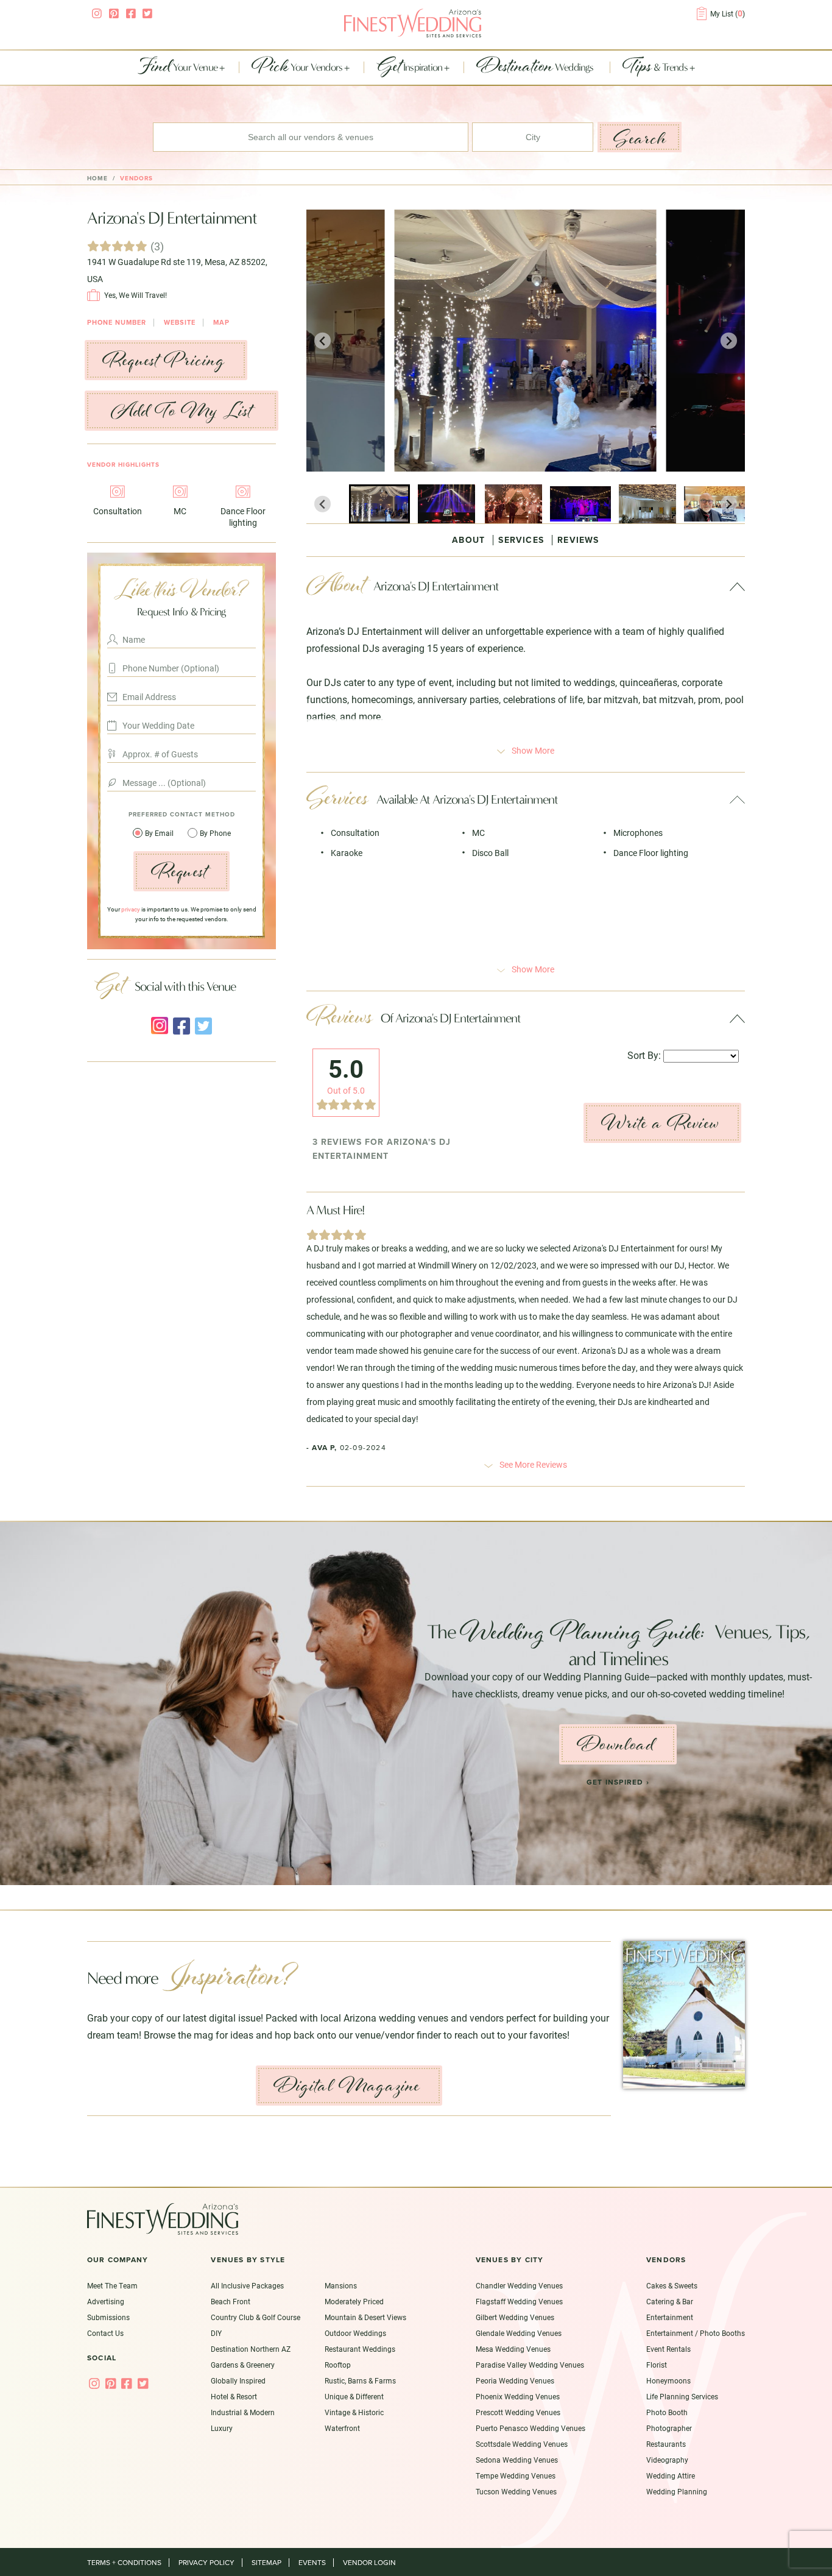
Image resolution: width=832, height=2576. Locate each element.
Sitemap (266, 2563)
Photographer (669, 2428)
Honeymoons (668, 2380)
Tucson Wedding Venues (516, 2491)
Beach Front (231, 2301)
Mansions (341, 2285)
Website (180, 323)
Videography (667, 2460)
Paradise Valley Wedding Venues (530, 2365)
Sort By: (644, 1055)
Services (521, 540)
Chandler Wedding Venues (519, 2285)
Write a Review (660, 1123)
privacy (131, 909)
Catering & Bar (670, 2301)
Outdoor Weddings (355, 2333)
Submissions (108, 2317)
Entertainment (670, 2317)
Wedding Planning (677, 2491)
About (468, 540)
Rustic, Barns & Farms (360, 2380)
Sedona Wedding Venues (517, 2460)
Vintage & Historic (354, 2412)
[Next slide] (729, 341)
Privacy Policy (206, 2563)
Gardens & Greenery (243, 2365)
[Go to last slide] (323, 341)
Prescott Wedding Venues (518, 2412)
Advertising (106, 2301)
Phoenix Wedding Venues (518, 2396)
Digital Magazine (347, 2086)
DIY (216, 2333)
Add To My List (182, 411)
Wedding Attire (671, 2475)
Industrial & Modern (243, 2412)
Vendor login (369, 2563)
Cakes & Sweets (672, 2285)
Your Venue (178, 68)
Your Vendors (298, 68)
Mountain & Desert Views (365, 2317)
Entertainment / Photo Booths (696, 2333)
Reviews (578, 540)
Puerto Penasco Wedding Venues (531, 2428)
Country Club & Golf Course (256, 2317)
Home (97, 179)
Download (615, 1744)
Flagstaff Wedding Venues (519, 2301)
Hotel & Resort (234, 2396)
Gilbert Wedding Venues (515, 2317)
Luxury (222, 2428)
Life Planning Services (682, 2396)
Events (312, 2563)
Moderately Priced (354, 2301)
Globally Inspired (238, 2380)
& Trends (656, 68)
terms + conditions (124, 2563)
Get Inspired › (618, 1782)
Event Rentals (668, 2349)
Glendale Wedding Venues (519, 2333)
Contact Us (105, 2333)
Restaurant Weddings (360, 2349)
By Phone (215, 833)
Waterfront (342, 2428)
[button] (379, 504)
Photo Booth (667, 2412)
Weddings (536, 68)
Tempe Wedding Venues (516, 2475)
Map (221, 323)
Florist (657, 2365)
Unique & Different (354, 2396)
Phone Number (117, 323)
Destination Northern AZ (251, 2349)
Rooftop (338, 2365)
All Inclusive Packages (247, 2285)
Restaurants (666, 2444)
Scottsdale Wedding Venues (522, 2444)
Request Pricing (164, 360)
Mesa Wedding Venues (513, 2349)
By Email (160, 833)
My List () (728, 13)
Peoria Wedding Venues (515, 2380)
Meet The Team (112, 2285)
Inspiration (411, 68)
